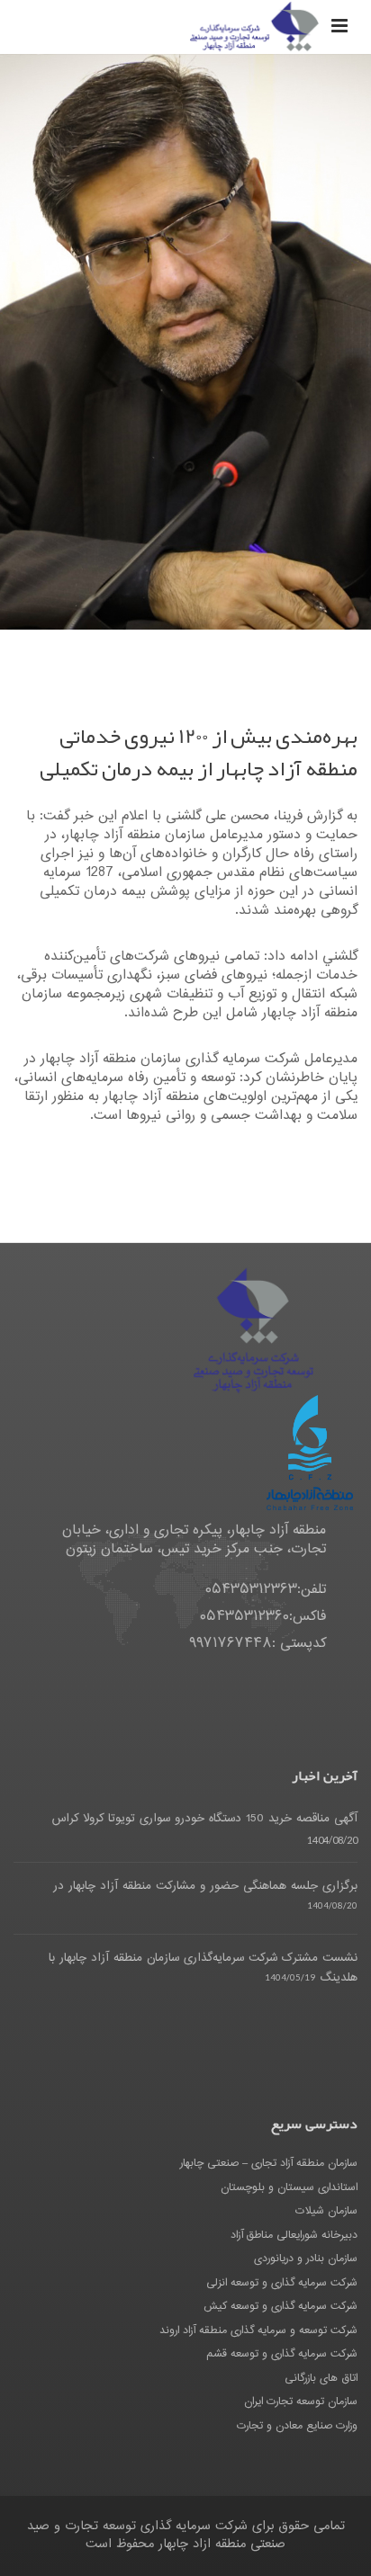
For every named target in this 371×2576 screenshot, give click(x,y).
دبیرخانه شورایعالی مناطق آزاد (294, 2235)
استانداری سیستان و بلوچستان (289, 2187)
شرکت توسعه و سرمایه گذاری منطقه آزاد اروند (258, 2330)
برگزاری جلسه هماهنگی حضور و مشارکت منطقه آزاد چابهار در (205, 1886)
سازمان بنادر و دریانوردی (306, 2258)
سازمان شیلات (326, 2211)
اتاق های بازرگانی (321, 2378)
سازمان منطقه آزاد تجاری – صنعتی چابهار (269, 2163)
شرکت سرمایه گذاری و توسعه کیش (281, 2306)
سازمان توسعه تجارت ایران (301, 2402)
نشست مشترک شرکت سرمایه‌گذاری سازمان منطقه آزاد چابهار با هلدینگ (203, 1968)
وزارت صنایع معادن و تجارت (297, 2426)
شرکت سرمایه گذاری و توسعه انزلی (282, 2283)
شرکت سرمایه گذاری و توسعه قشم (282, 2354)
